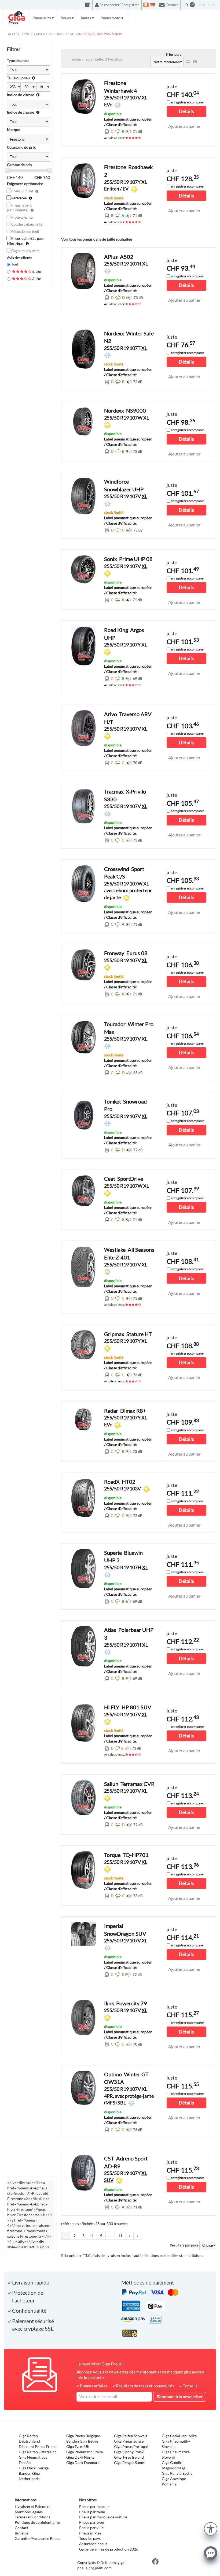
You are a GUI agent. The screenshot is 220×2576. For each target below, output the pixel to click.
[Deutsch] (152, 5)
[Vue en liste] (188, 62)
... (110, 2236)
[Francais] (146, 5)
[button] (211, 2528)
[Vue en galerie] (195, 62)
